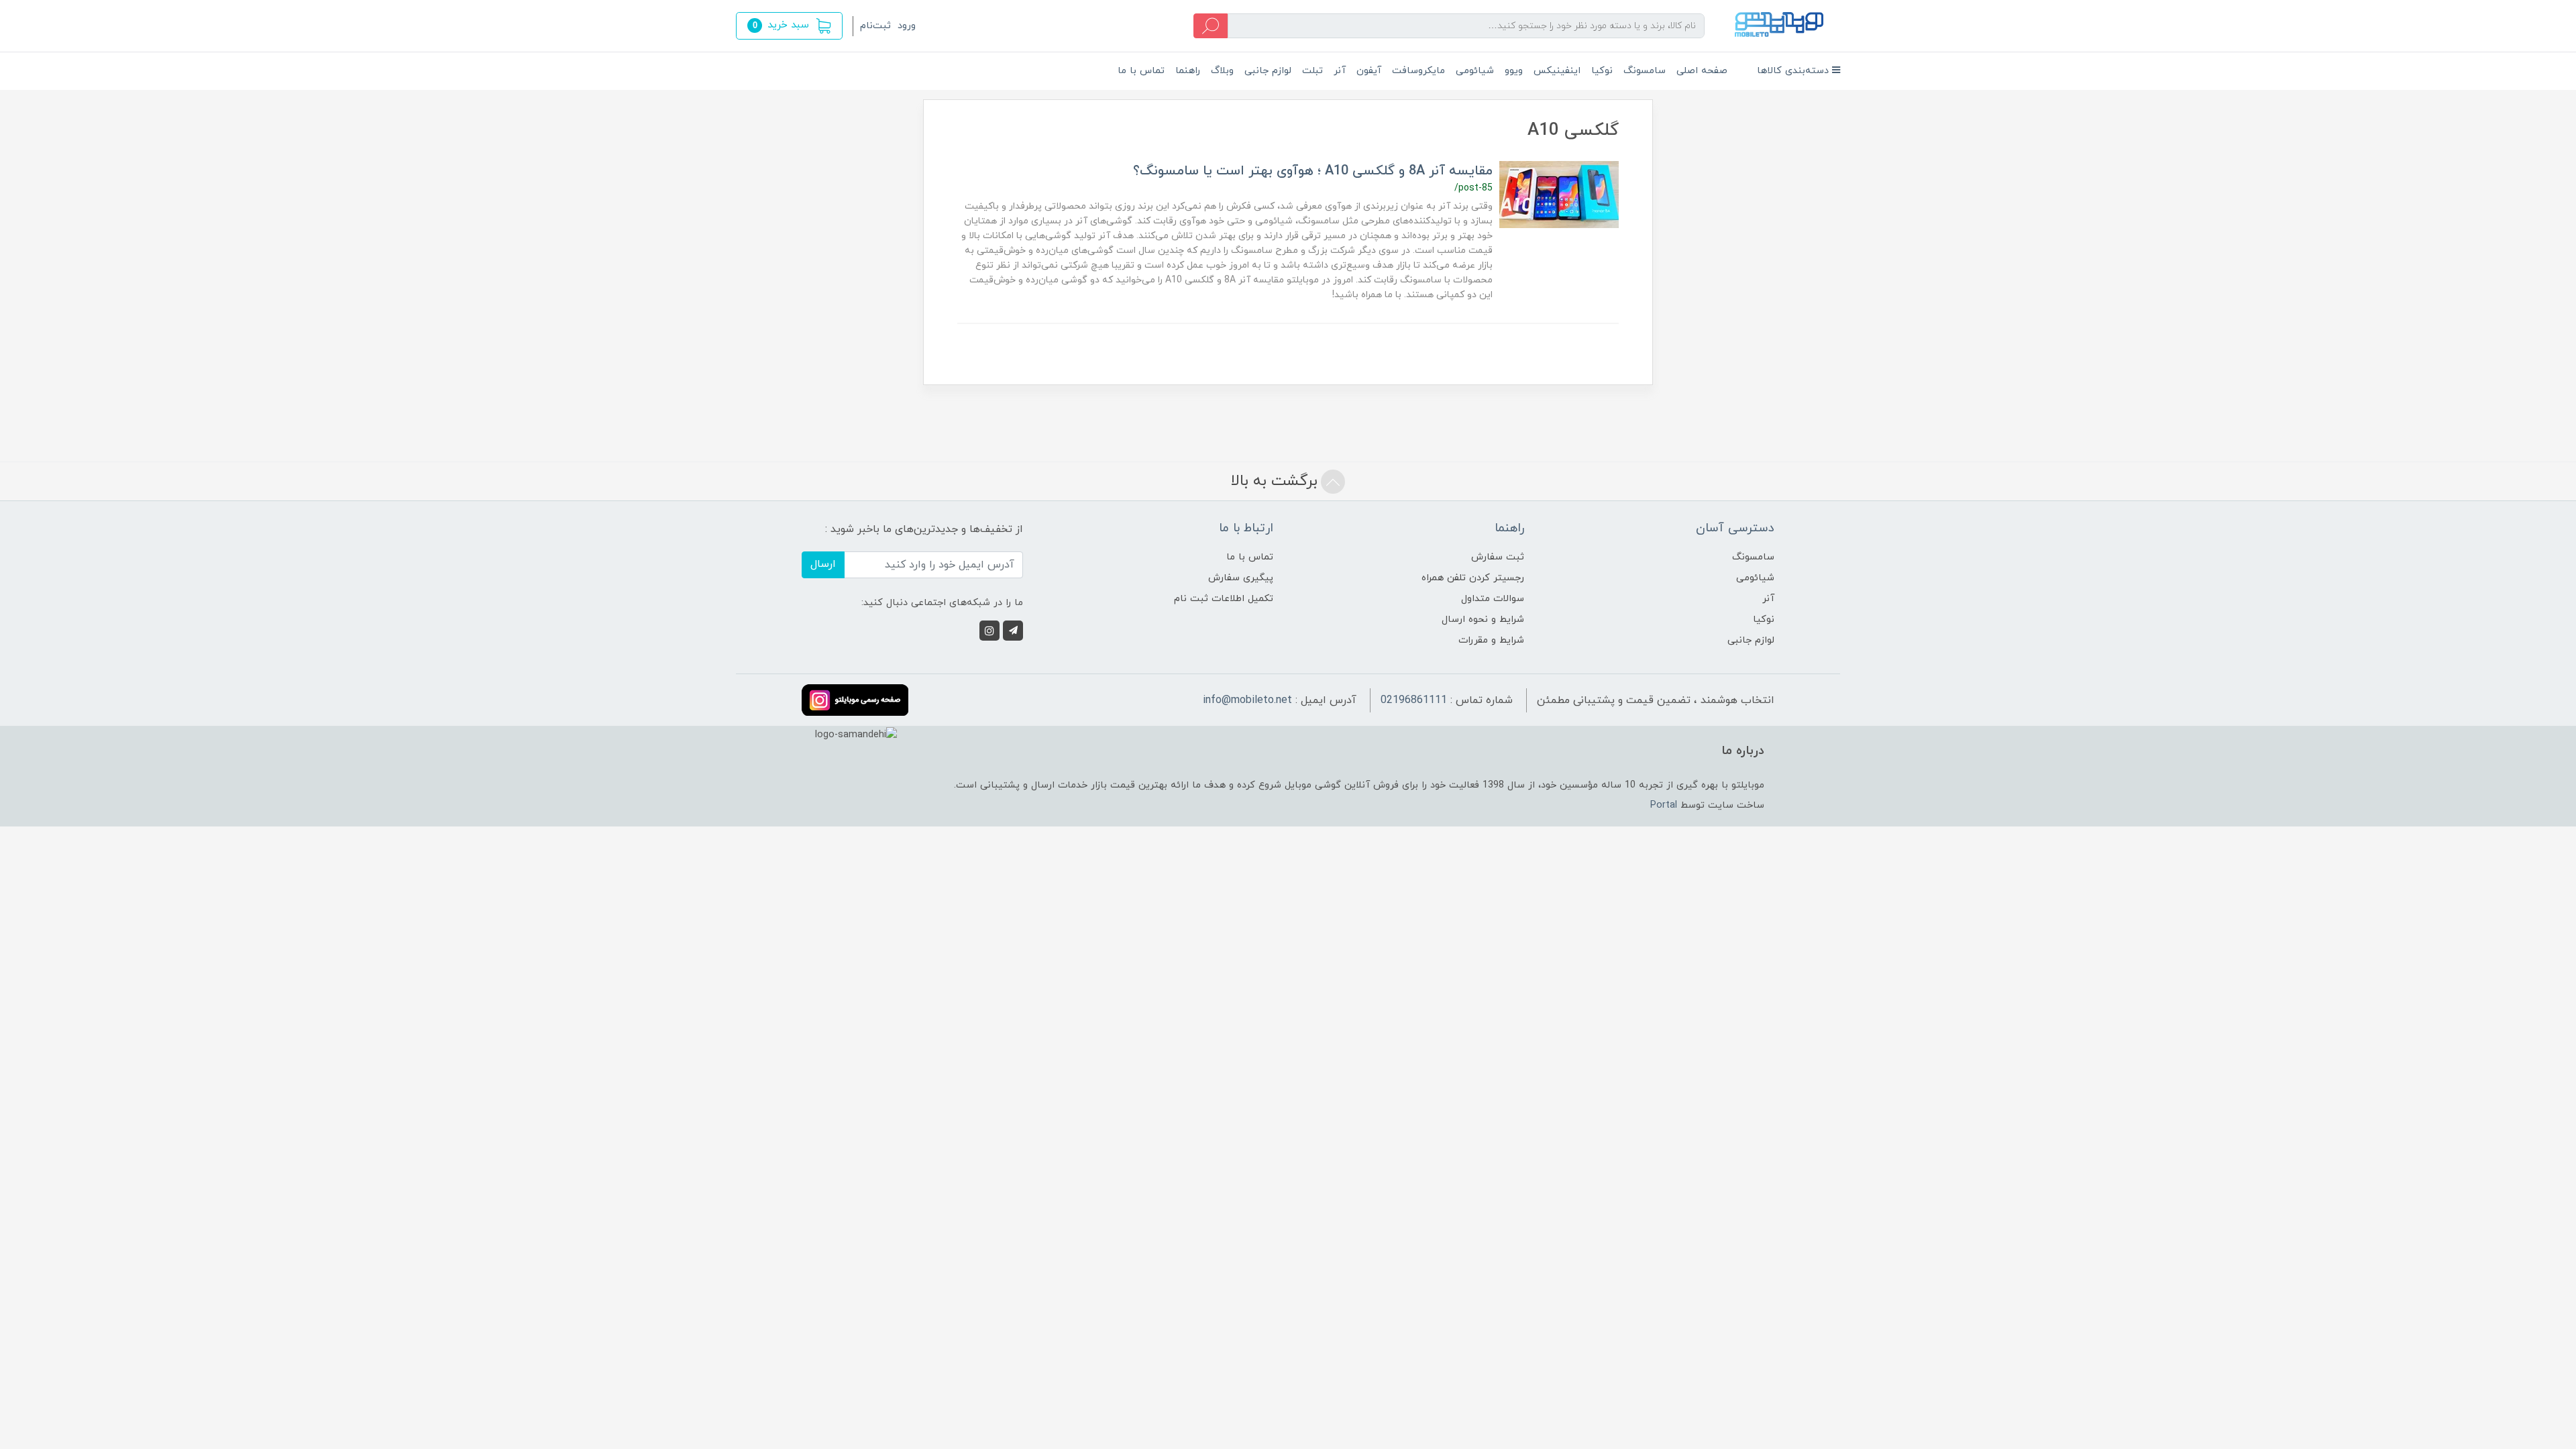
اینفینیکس (1557, 71)
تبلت (1312, 71)
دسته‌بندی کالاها (1794, 71)
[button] (789, 26)
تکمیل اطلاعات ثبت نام (1224, 599)
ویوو (1514, 71)
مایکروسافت (1418, 71)
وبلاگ (1222, 71)
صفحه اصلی (1702, 71)
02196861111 (1414, 700)
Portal (1664, 805)
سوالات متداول (1493, 599)
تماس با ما (1141, 71)
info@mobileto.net (1247, 700)
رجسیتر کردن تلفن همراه (1473, 578)
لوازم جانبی (1268, 71)
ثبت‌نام (875, 26)
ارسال (823, 564)
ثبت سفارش (1498, 557)
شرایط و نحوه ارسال (1483, 620)
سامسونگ (1645, 71)
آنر (1340, 71)
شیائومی (1475, 71)
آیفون (1369, 71)
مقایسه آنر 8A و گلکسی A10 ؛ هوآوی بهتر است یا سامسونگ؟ (1313, 171)
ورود (907, 26)
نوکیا (1602, 71)
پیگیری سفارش (1241, 578)
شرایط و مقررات (1491, 640)
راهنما (1188, 71)
